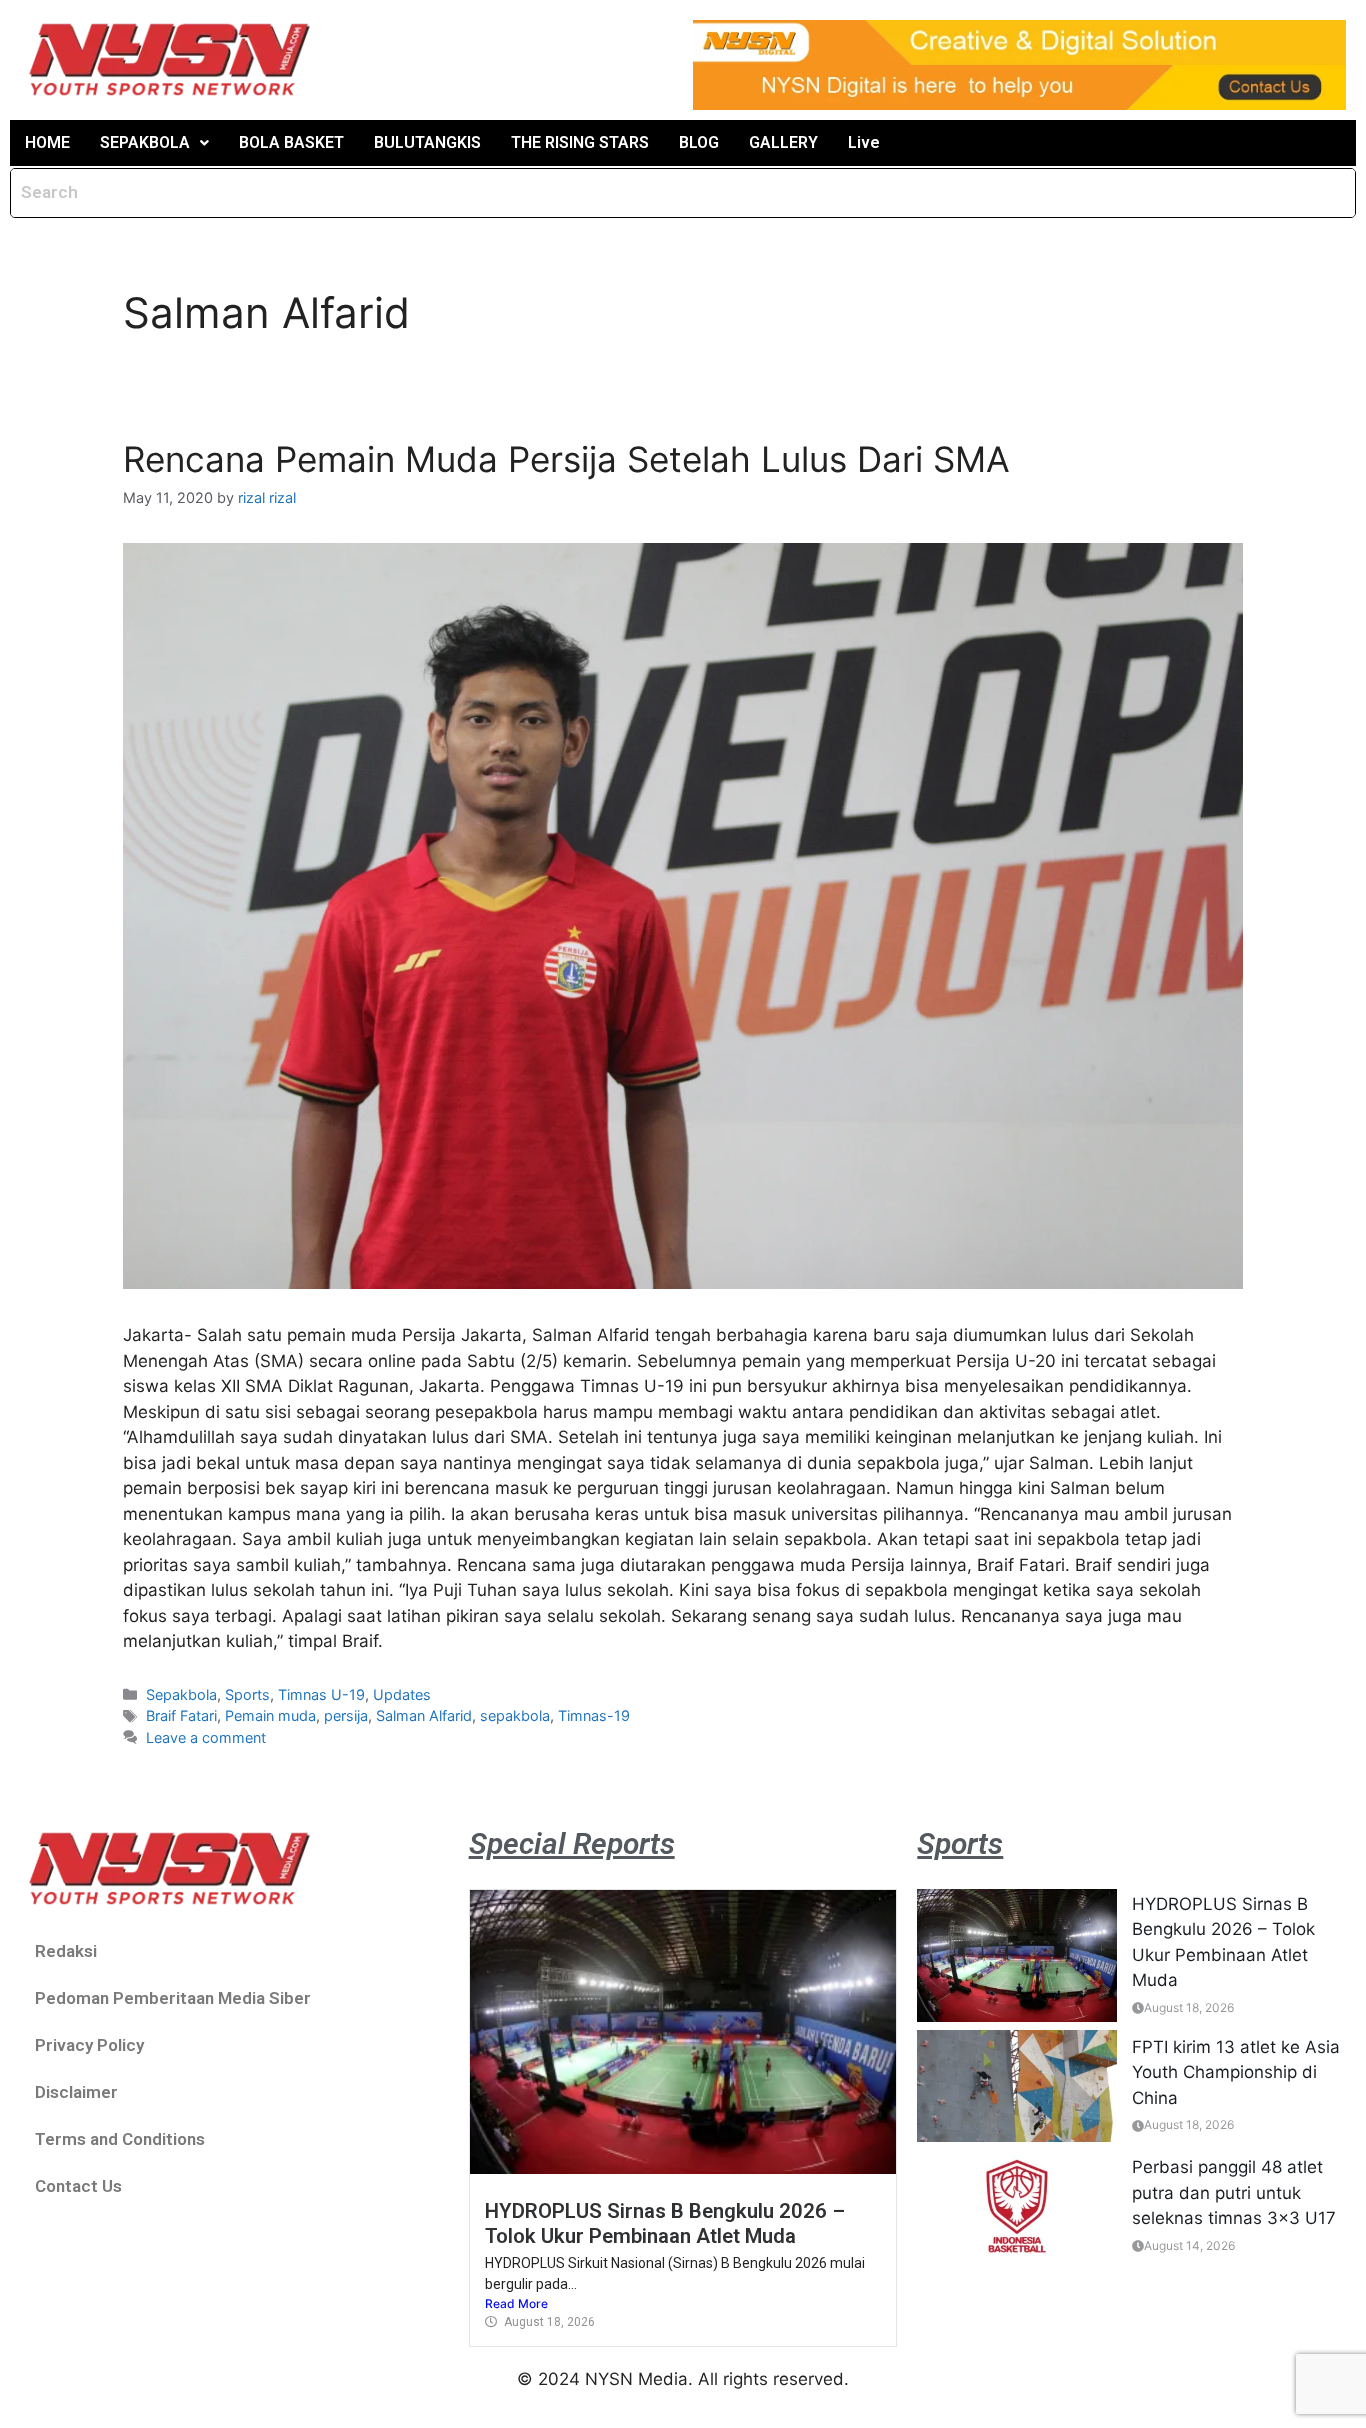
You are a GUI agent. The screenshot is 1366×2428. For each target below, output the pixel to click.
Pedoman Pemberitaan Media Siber (173, 1998)
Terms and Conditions (120, 2139)
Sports (247, 1694)
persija (346, 1715)
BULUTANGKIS (427, 142)
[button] (154, 143)
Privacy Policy (89, 2045)
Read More (516, 2303)
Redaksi (66, 1951)
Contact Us (78, 2186)
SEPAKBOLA (145, 142)
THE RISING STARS (580, 142)
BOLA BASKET (291, 142)
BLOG (699, 142)
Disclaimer (76, 2092)
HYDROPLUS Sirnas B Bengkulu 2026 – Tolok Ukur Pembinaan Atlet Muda (665, 2223)
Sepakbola (181, 1694)
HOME (47, 142)
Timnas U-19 (321, 1694)
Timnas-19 (594, 1715)
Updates (402, 1694)
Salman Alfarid (424, 1715)
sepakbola (515, 1715)
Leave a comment (206, 1737)
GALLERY (783, 142)
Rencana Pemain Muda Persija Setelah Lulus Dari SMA (566, 459)
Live (864, 142)
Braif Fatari (181, 1715)
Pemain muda (270, 1715)
